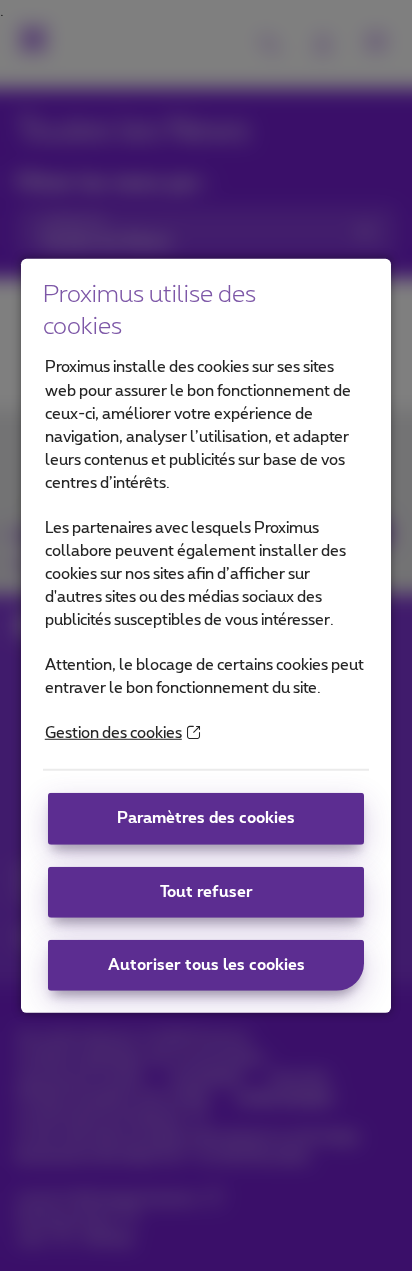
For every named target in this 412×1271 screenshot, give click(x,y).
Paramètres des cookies (206, 818)
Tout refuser (206, 891)
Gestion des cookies (113, 733)
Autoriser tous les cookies (206, 965)
